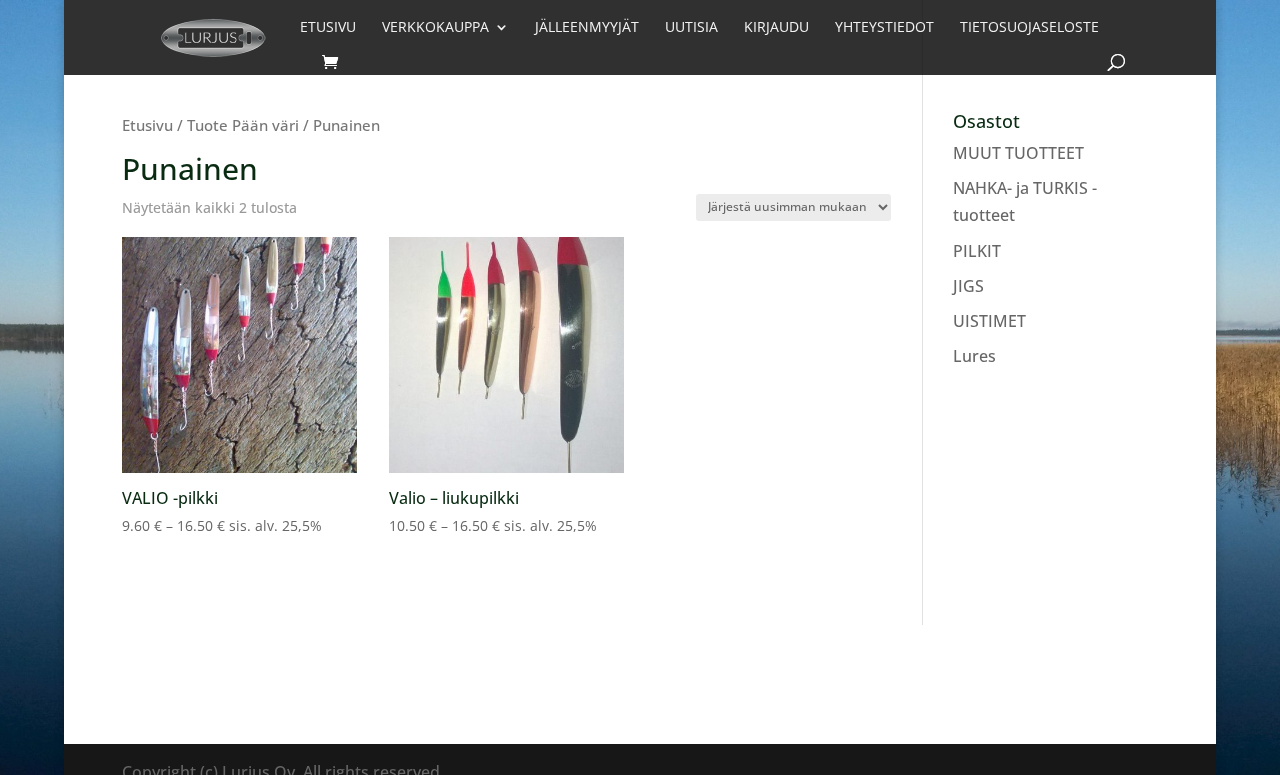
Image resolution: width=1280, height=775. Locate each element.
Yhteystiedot (884, 28)
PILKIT (977, 251)
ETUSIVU (328, 28)
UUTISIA (691, 28)
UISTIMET (989, 321)
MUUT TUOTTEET (1018, 153)
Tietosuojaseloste (1029, 28)
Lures (974, 356)
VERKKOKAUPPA (435, 28)
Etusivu (147, 125)
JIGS (968, 286)
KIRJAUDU (776, 28)
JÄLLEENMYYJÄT (587, 28)
